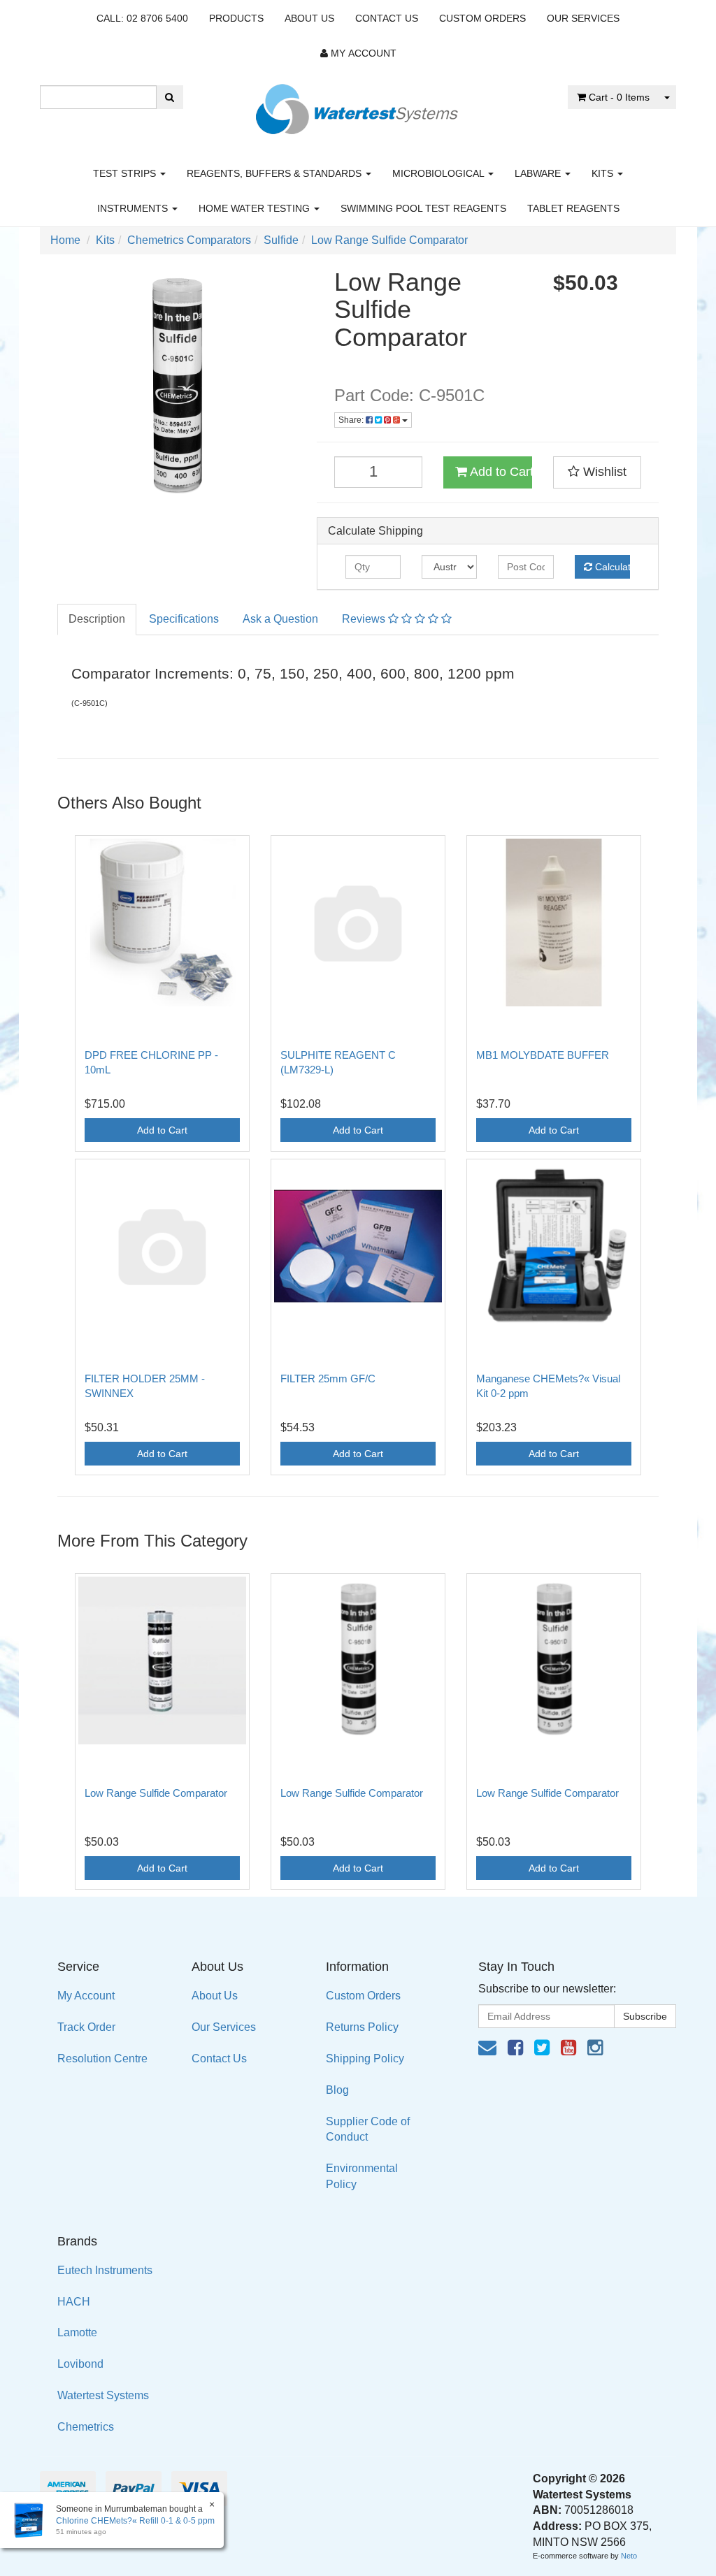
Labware (539, 173)
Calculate (611, 567)
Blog (337, 2090)
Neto (629, 2556)
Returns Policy (362, 2027)
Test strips (126, 173)
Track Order (86, 2027)
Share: (352, 420)
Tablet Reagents (573, 208)
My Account (86, 1996)
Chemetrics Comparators (189, 240)
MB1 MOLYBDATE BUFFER (543, 1055)
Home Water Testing (256, 208)
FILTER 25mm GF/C (328, 1379)
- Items (619, 97)
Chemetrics (86, 2427)
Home (65, 240)
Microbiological (439, 173)
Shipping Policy (365, 2058)
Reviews (365, 619)
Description (97, 619)
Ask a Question (280, 619)
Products (236, 18)
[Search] (170, 97)
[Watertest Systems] (358, 105)
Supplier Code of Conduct (368, 2129)
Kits (604, 173)
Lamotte (77, 2332)
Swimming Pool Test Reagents (423, 208)
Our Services (583, 18)
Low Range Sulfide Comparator (389, 240)
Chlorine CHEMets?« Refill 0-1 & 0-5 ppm (135, 2521)
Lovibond (80, 2364)
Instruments (134, 208)
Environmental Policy (362, 2176)
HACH (74, 2302)
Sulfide (281, 240)
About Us (309, 18)
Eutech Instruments (105, 2270)
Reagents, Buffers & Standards (275, 173)
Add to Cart (499, 472)
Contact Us (387, 18)
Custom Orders (482, 18)
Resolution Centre (102, 2058)
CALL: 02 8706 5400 (142, 18)
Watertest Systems (103, 2395)
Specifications (184, 619)
